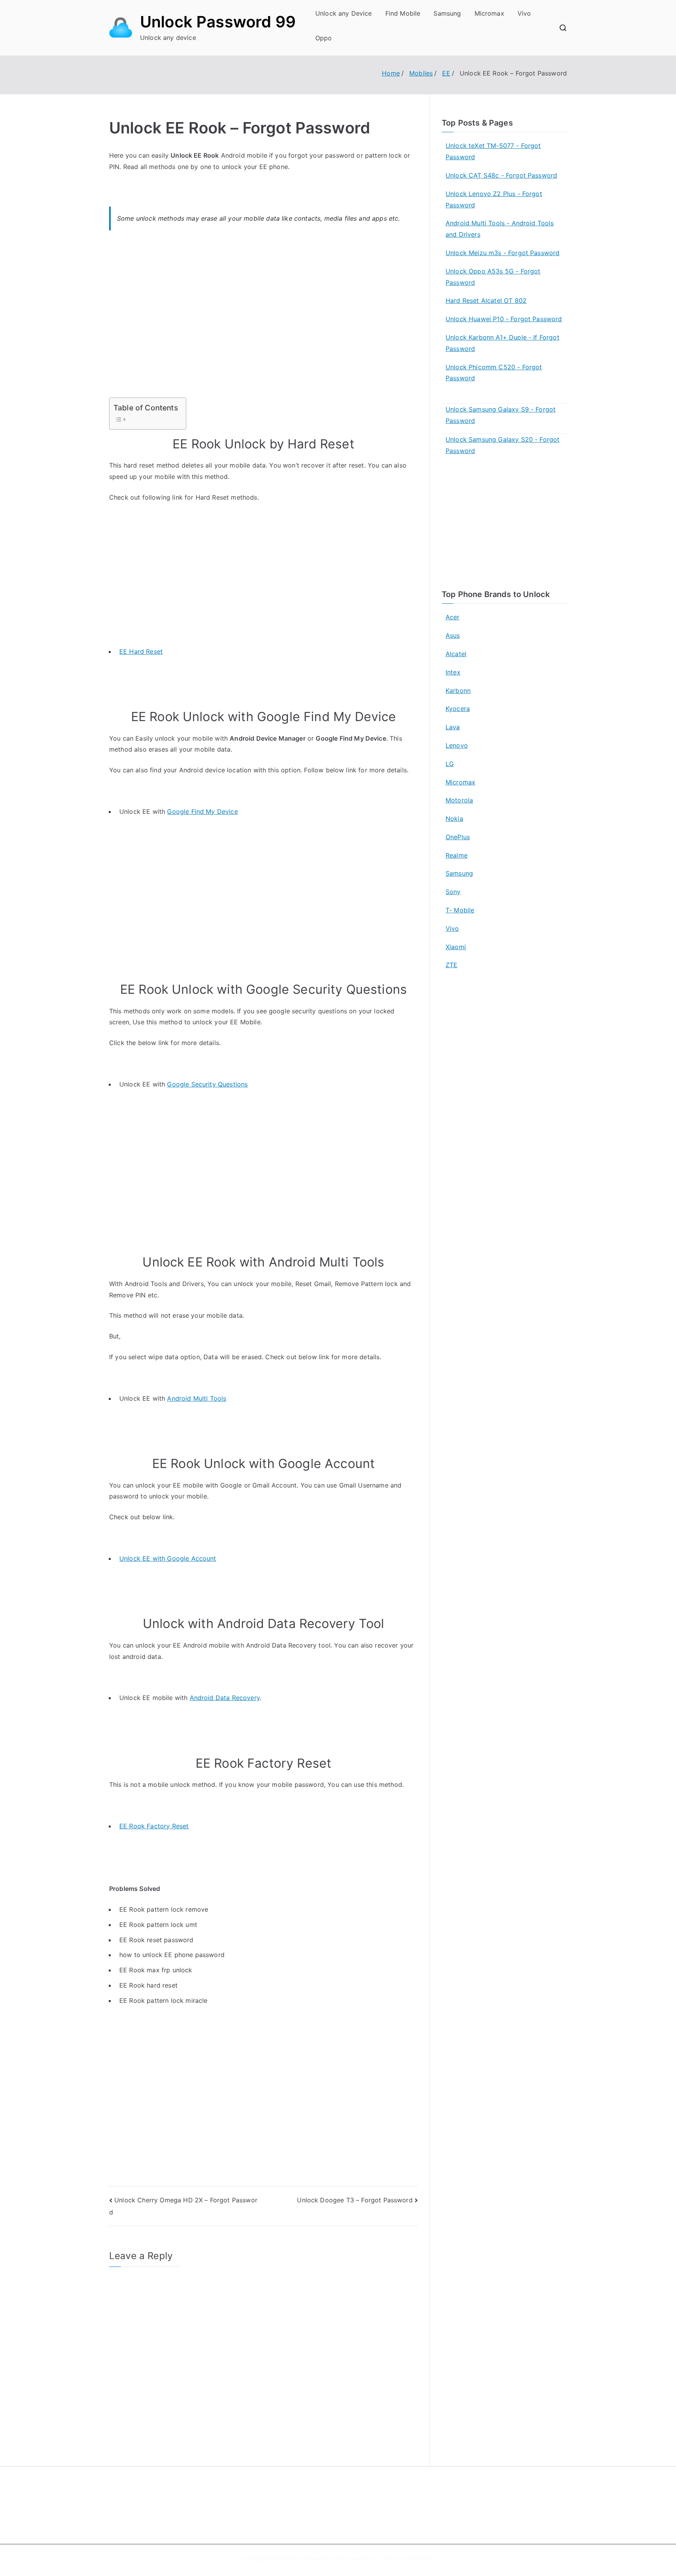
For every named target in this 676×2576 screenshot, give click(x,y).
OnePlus (458, 837)
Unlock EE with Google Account (168, 1558)
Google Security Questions (207, 1084)
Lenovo (457, 745)
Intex (453, 672)
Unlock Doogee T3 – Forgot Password (355, 2200)
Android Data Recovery (225, 1698)
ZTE (451, 965)
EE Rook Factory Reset (154, 1826)
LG (450, 764)
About (356, 2495)
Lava (453, 727)
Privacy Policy (367, 2512)
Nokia (454, 818)
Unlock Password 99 (218, 22)
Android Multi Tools (197, 1398)
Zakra (387, 2559)
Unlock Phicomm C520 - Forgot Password (494, 373)
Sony (453, 892)
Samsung (447, 13)
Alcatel (456, 654)
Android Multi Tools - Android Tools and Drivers (500, 229)
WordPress (421, 2559)
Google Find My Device (202, 811)
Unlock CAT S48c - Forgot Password (501, 175)
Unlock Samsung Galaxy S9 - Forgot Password (501, 415)
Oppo (324, 38)
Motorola (459, 800)
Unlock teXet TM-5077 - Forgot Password (493, 151)
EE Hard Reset (141, 651)
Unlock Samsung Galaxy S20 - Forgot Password (503, 445)
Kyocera (458, 709)
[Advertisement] (263, 319)
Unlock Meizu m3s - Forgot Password (503, 253)
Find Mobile (403, 13)
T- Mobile (460, 910)
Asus (453, 635)
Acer (453, 617)
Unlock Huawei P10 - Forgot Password (504, 319)
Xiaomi (456, 947)
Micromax (489, 13)
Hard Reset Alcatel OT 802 (486, 300)
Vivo (524, 13)
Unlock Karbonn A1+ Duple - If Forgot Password (503, 343)
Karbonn (458, 691)
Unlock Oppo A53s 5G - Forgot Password (493, 277)
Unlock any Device (344, 13)
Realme (457, 855)
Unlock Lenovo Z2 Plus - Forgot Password (494, 199)
